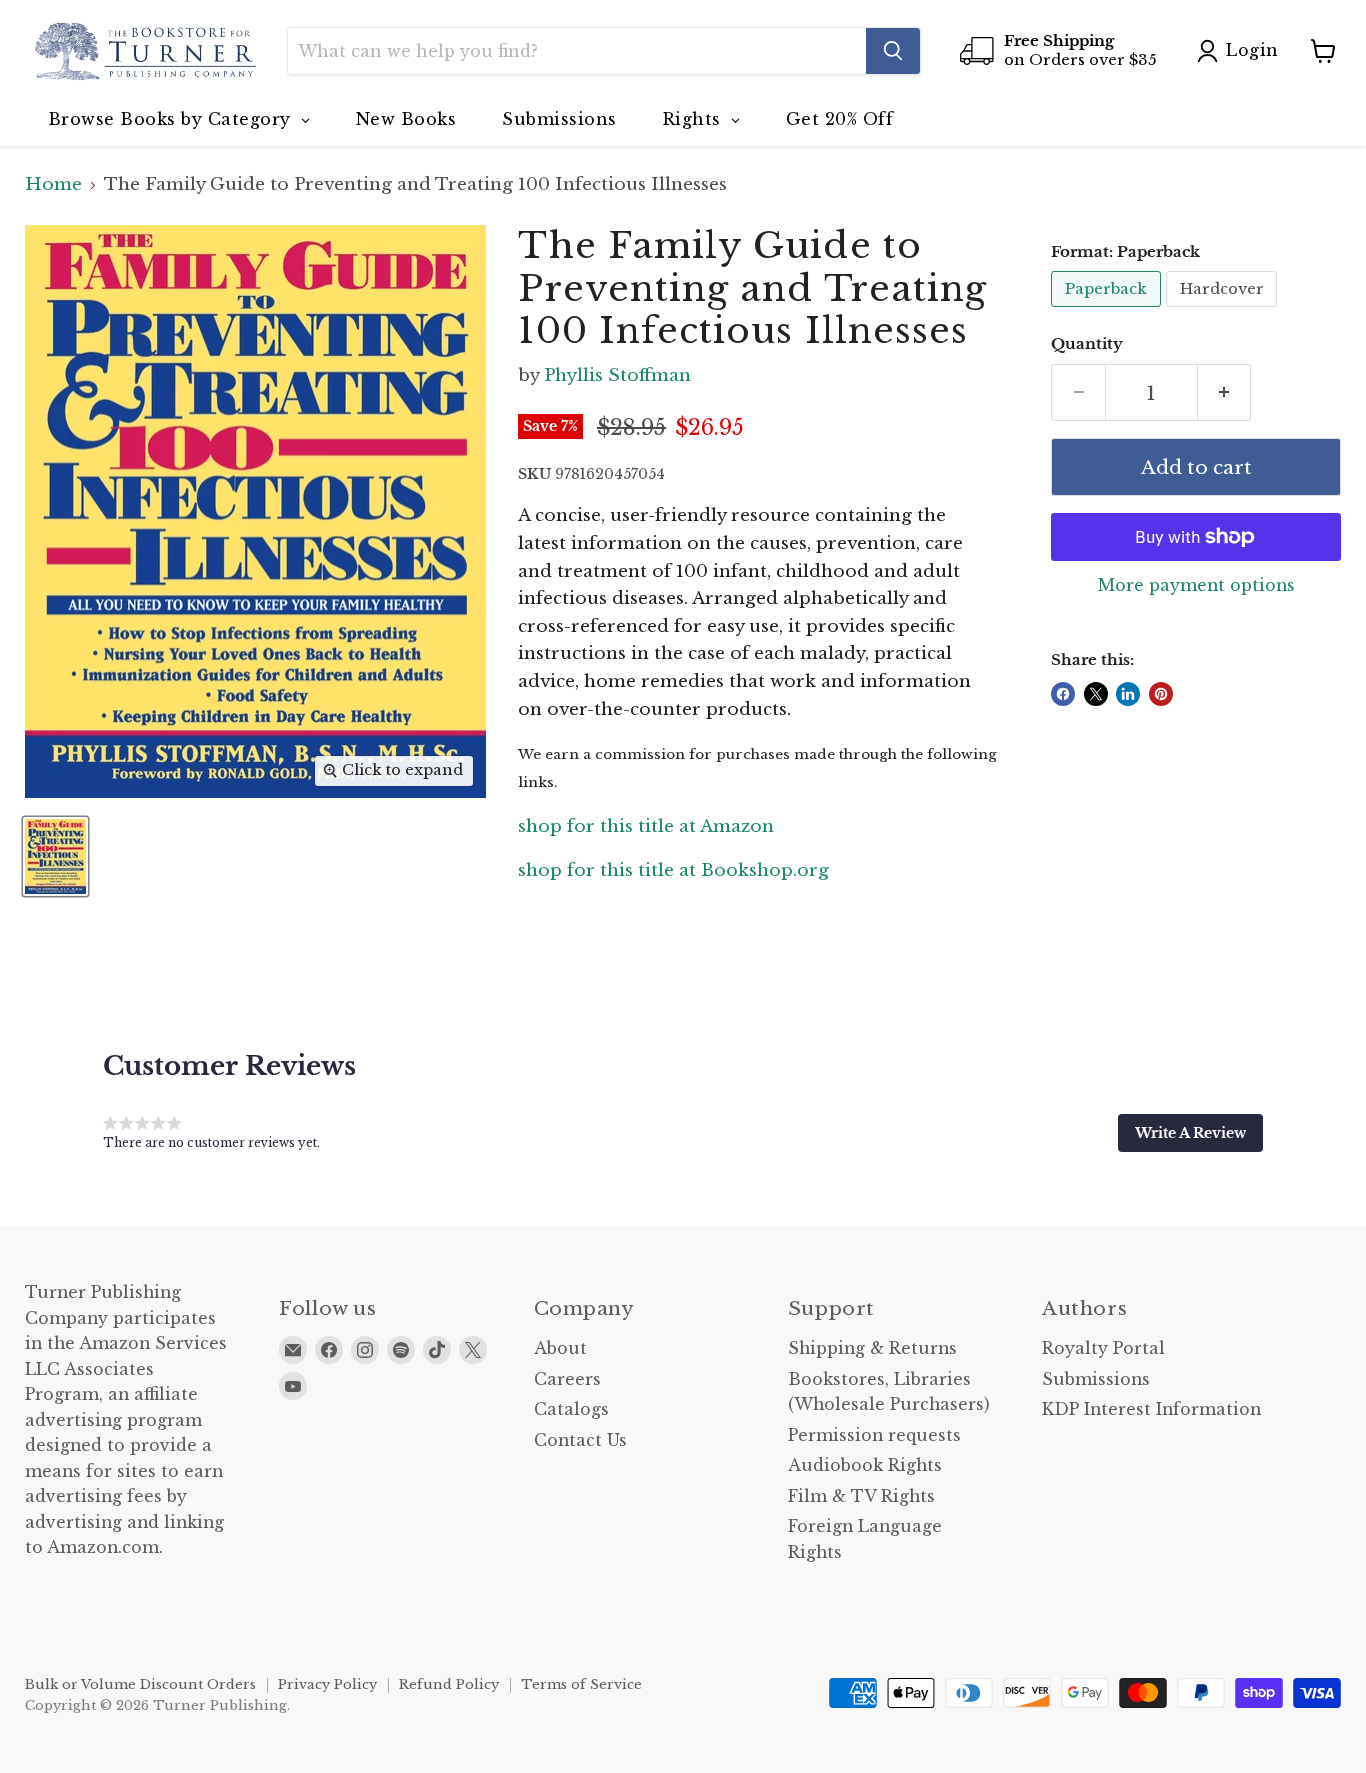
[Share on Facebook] (1063, 694)
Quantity (1087, 344)
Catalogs (571, 1409)
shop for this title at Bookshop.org (673, 870)
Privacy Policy (327, 1684)
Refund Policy (449, 1684)
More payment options (1196, 586)
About (560, 1348)
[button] (1190, 1133)
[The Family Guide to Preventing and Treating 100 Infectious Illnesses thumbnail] (55, 856)
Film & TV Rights (861, 1496)
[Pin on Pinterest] (1161, 694)
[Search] (893, 51)
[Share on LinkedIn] (1128, 694)
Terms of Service (581, 1684)
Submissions (1096, 1379)
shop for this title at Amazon (646, 826)
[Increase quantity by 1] (1225, 393)
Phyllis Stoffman (617, 375)
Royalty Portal (1103, 1348)
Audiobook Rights (865, 1465)
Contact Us (580, 1440)
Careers (567, 1379)
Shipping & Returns (872, 1348)
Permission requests (874, 1435)
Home (53, 185)
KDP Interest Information (1151, 1409)
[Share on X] (1096, 694)
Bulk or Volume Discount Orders (140, 1684)
